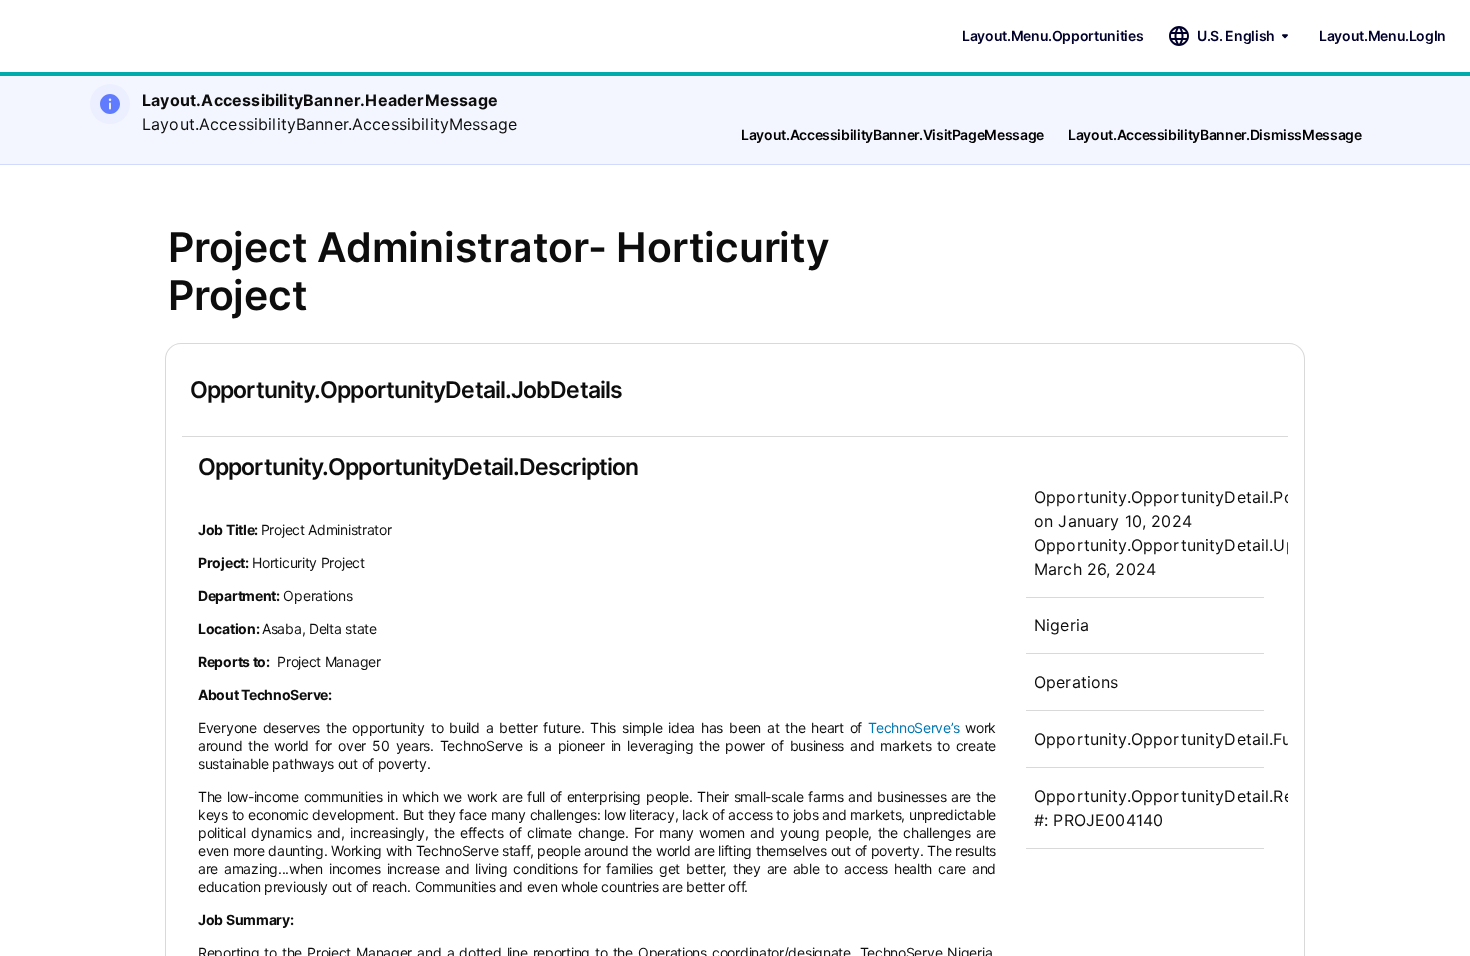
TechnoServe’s (913, 727)
